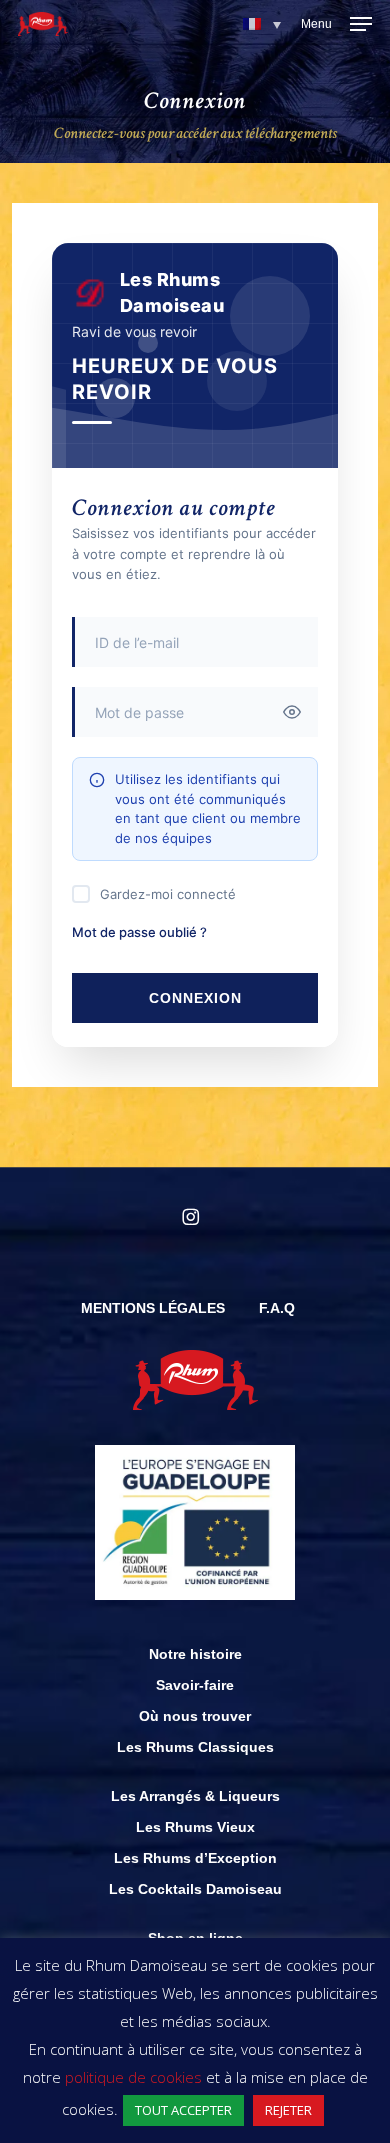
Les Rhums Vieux (195, 1827)
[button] (262, 24)
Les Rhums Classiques (195, 1747)
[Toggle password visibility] (292, 712)
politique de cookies (133, 2077)
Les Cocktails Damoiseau (195, 1889)
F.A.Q (277, 1308)
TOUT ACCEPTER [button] (183, 2110)
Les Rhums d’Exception (195, 1858)
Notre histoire (195, 1654)
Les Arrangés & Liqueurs (195, 1796)
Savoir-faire (195, 1685)
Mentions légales (153, 1308)
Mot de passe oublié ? (139, 932)
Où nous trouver (195, 1716)
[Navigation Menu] (336, 24)
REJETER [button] (288, 2110)
